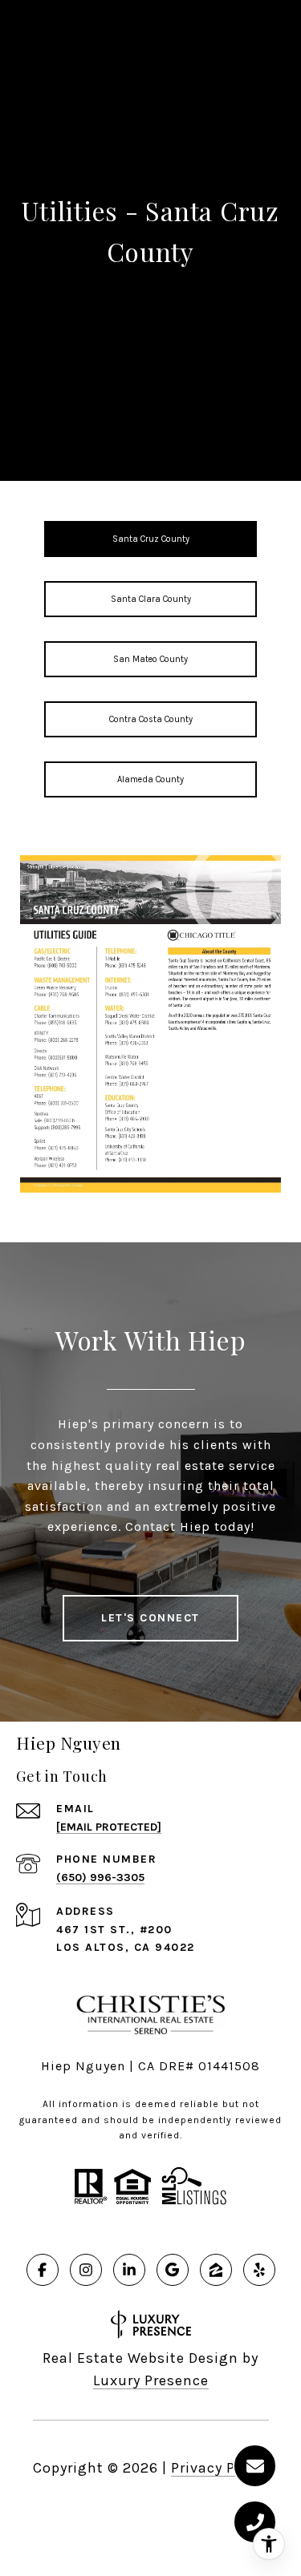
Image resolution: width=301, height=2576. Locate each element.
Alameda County (150, 779)
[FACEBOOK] (43, 2270)
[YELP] (259, 2270)
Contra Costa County (151, 719)
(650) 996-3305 (100, 1877)
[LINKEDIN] (129, 2270)
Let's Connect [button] (150, 1618)
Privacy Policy (220, 2468)
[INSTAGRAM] (86, 2270)
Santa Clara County (151, 599)
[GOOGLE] (173, 2270)
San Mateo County (150, 659)
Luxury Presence (151, 2380)
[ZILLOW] (216, 2270)
